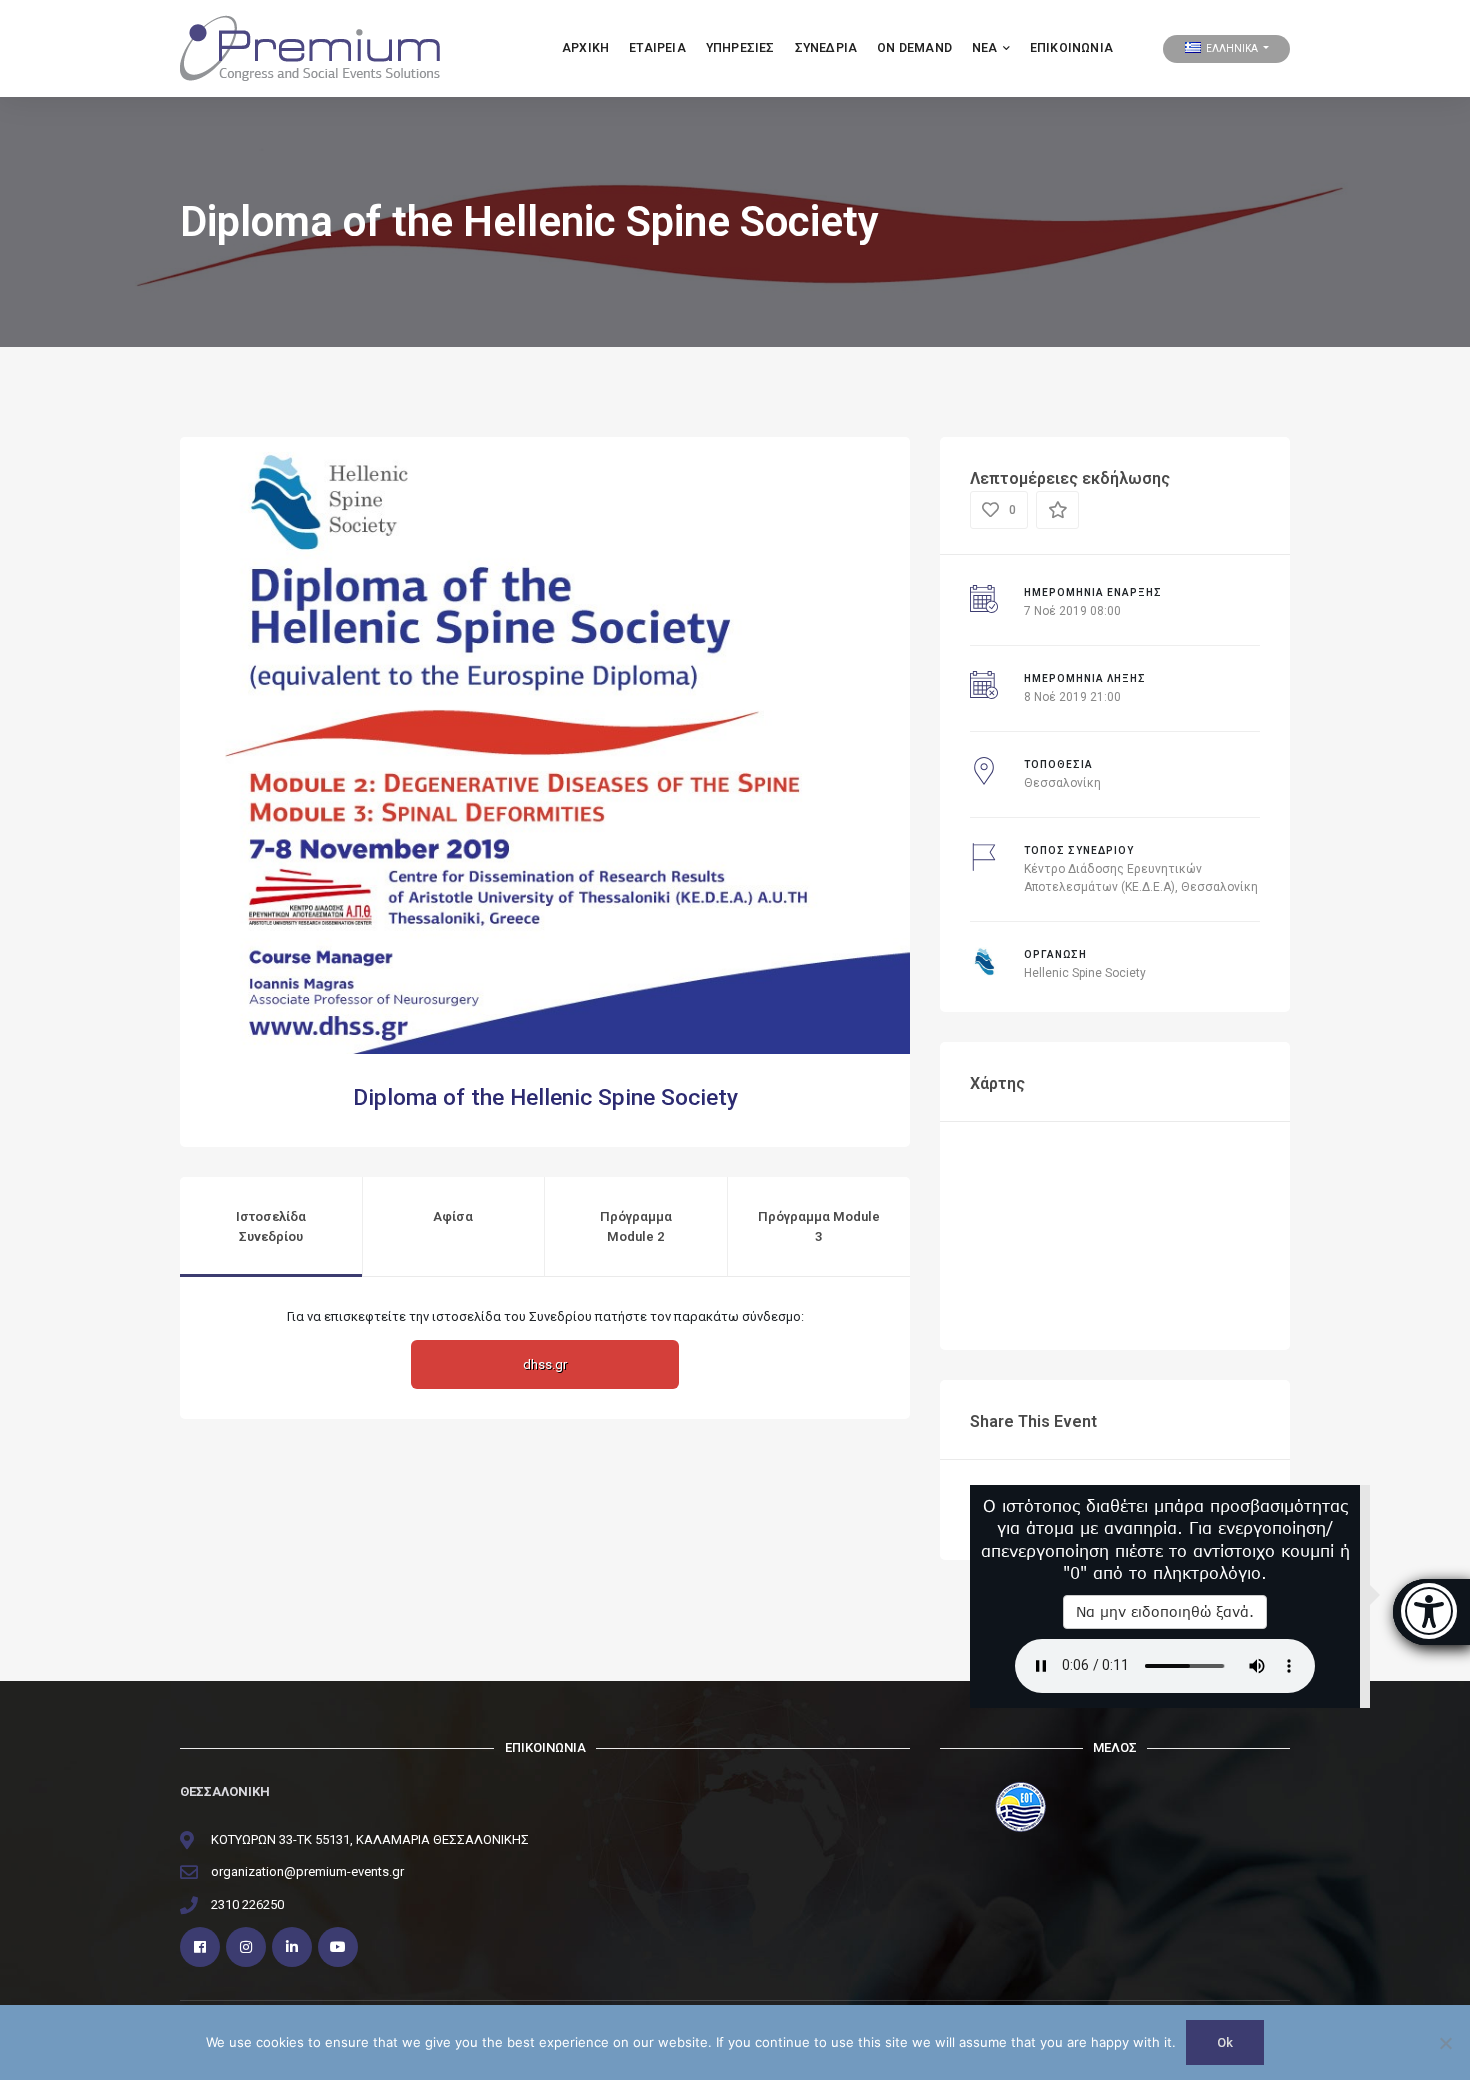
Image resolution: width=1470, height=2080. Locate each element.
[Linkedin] (292, 1947)
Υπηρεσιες (740, 48)
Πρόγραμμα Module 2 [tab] (636, 1226)
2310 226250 (247, 1904)
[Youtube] (338, 1947)
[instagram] (246, 1947)
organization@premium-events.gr (307, 1871)
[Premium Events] (310, 47)
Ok (1225, 2042)
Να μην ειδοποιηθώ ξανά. (1165, 1611)
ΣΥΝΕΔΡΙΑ (826, 48)
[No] (1445, 2043)
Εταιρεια (657, 48)
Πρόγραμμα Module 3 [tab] (819, 1226)
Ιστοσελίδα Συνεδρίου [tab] (271, 1226)
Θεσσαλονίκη (1062, 783)
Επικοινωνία (1071, 48)
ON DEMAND (914, 48)
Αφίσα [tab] (453, 1216)
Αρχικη (585, 48)
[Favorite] (1057, 510)
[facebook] (200, 1947)
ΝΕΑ (985, 48)
